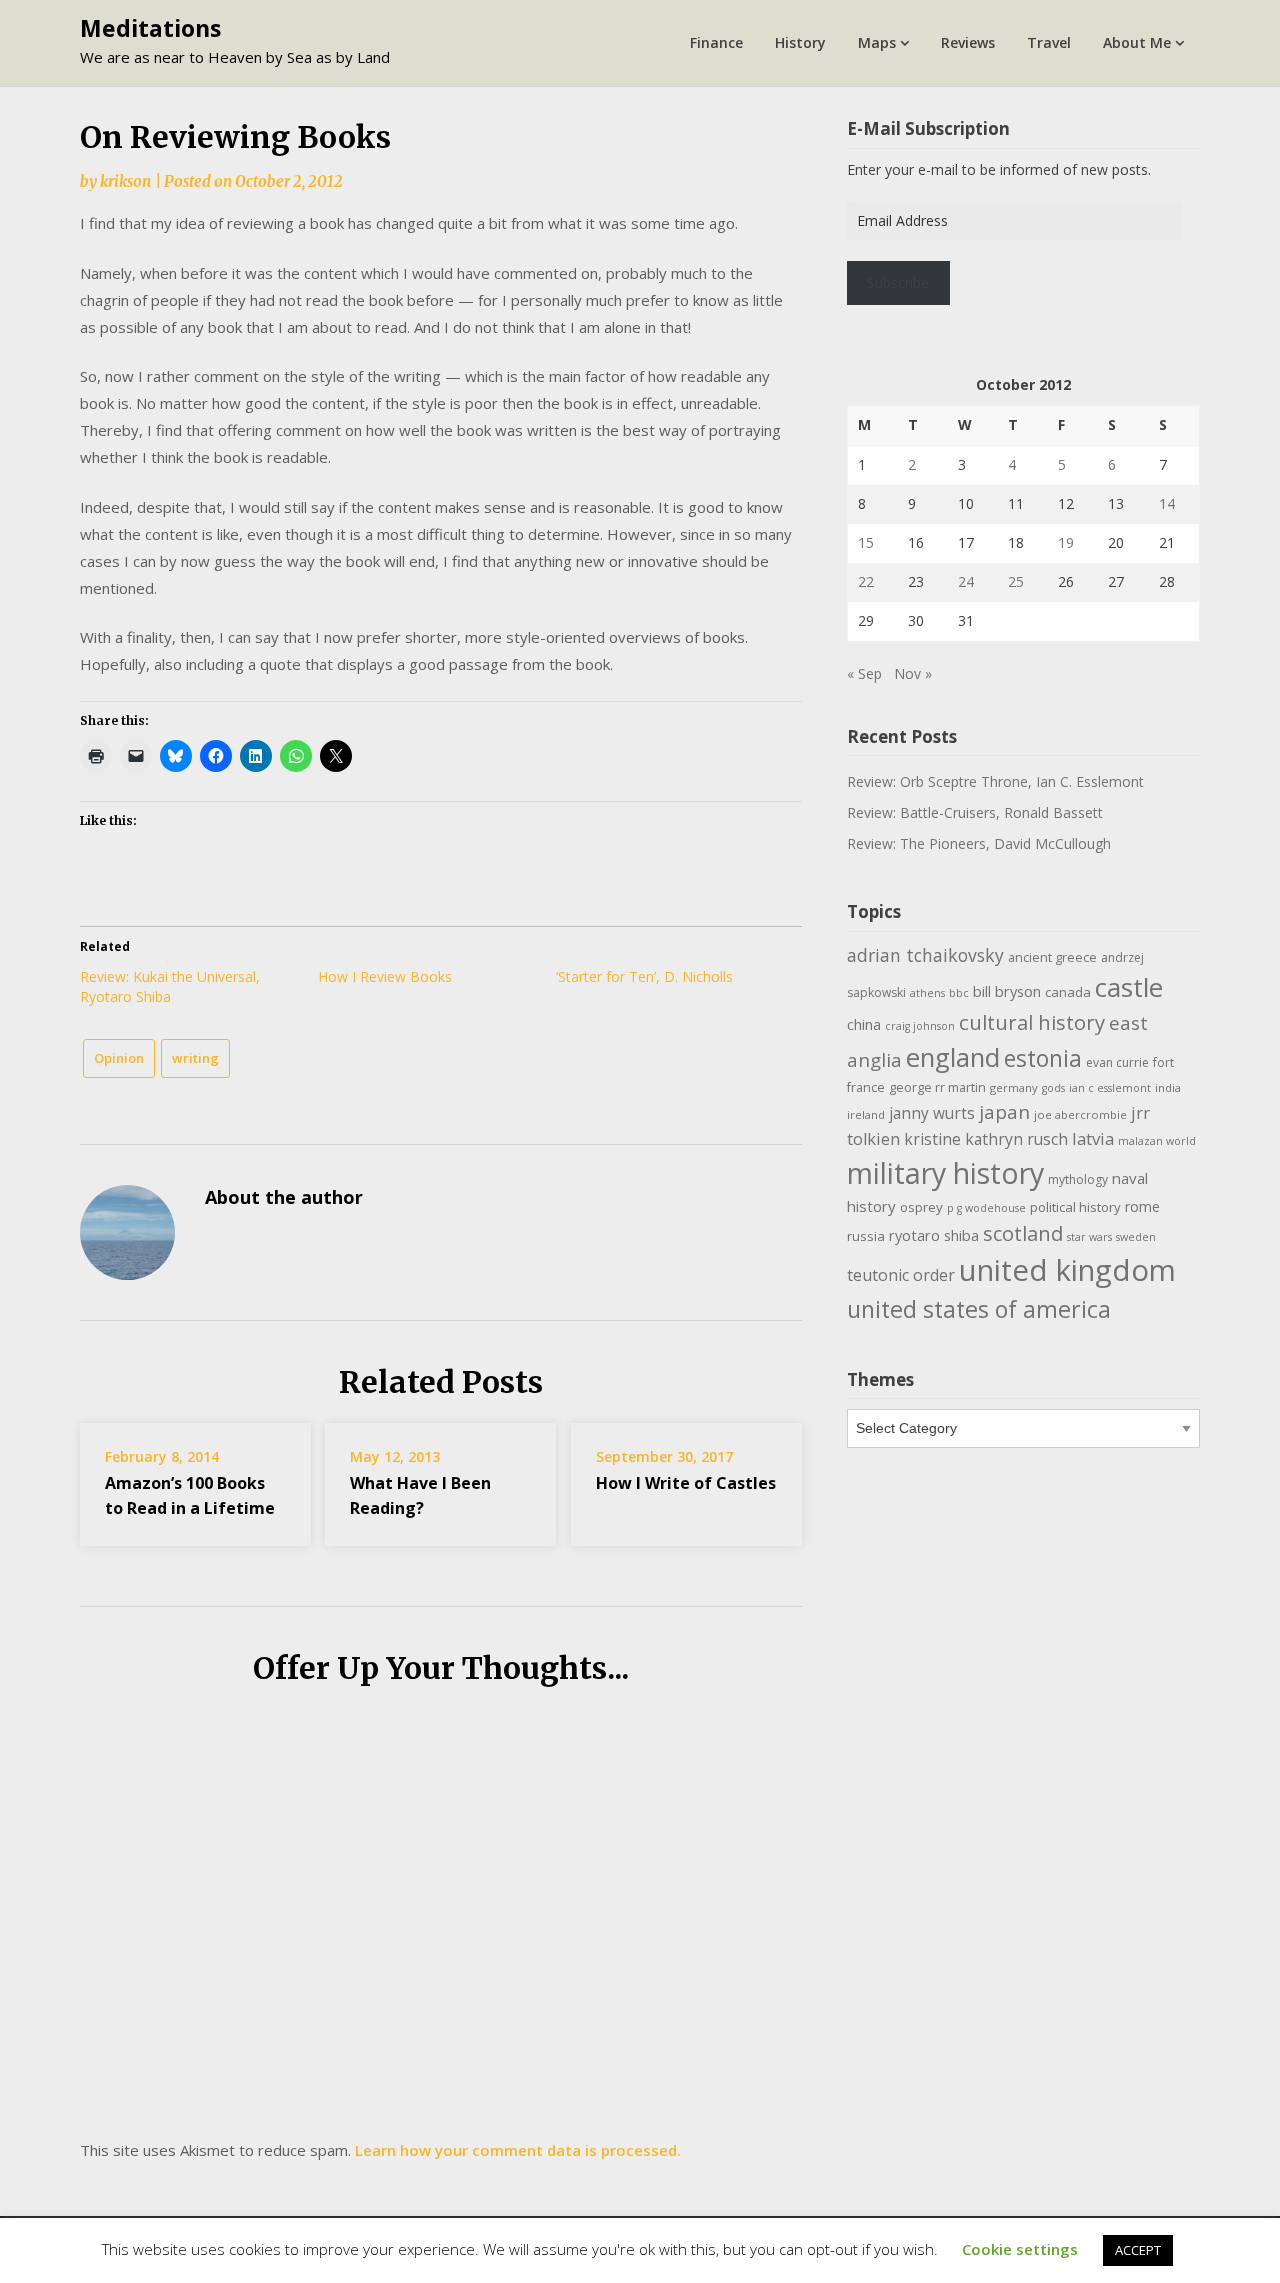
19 (1066, 542)
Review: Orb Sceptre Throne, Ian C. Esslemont (995, 781)
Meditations (150, 28)
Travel (1049, 42)
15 (866, 542)
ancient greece (1052, 957)
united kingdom (1067, 1270)
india (1168, 1087)
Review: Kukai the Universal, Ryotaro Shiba (170, 986)
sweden (1136, 1237)
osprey (921, 1207)
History (800, 42)
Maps (877, 42)
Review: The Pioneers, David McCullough (979, 843)
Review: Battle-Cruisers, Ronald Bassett (975, 812)
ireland (866, 1114)
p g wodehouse (986, 1208)
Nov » (913, 673)
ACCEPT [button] (1138, 2250)
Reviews (968, 42)
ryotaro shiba (934, 1235)
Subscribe (898, 282)
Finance (716, 42)
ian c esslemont (1110, 1088)
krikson (125, 181)
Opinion (119, 1058)
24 (966, 581)
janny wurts (932, 1113)
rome (1142, 1206)
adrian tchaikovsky (925, 955)
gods (1053, 1088)
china (864, 1024)
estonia (1043, 1058)
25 (1016, 581)
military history (945, 1172)
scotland (1023, 1233)
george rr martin (937, 1087)
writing (195, 1058)
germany (1014, 1087)
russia (866, 1236)
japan (1004, 1112)
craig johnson (920, 1026)
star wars (1089, 1237)
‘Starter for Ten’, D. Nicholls (644, 976)
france (866, 1087)
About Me (1137, 42)
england (953, 1057)
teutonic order (901, 1275)
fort (1163, 1062)
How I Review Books (385, 976)
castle (1129, 987)
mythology (1078, 1179)
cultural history (1032, 1022)
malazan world (1157, 1141)
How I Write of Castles (686, 1483)
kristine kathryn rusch (986, 1139)
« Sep (864, 673)
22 (866, 581)
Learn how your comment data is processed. (518, 2150)
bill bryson (1007, 991)
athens (927, 993)
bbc (959, 993)
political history (1075, 1207)
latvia (1093, 1138)
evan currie (1117, 1062)
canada (1068, 992)
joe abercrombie (1080, 1114)
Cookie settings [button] (1020, 2249)
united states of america (979, 1309)
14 (1167, 503)
